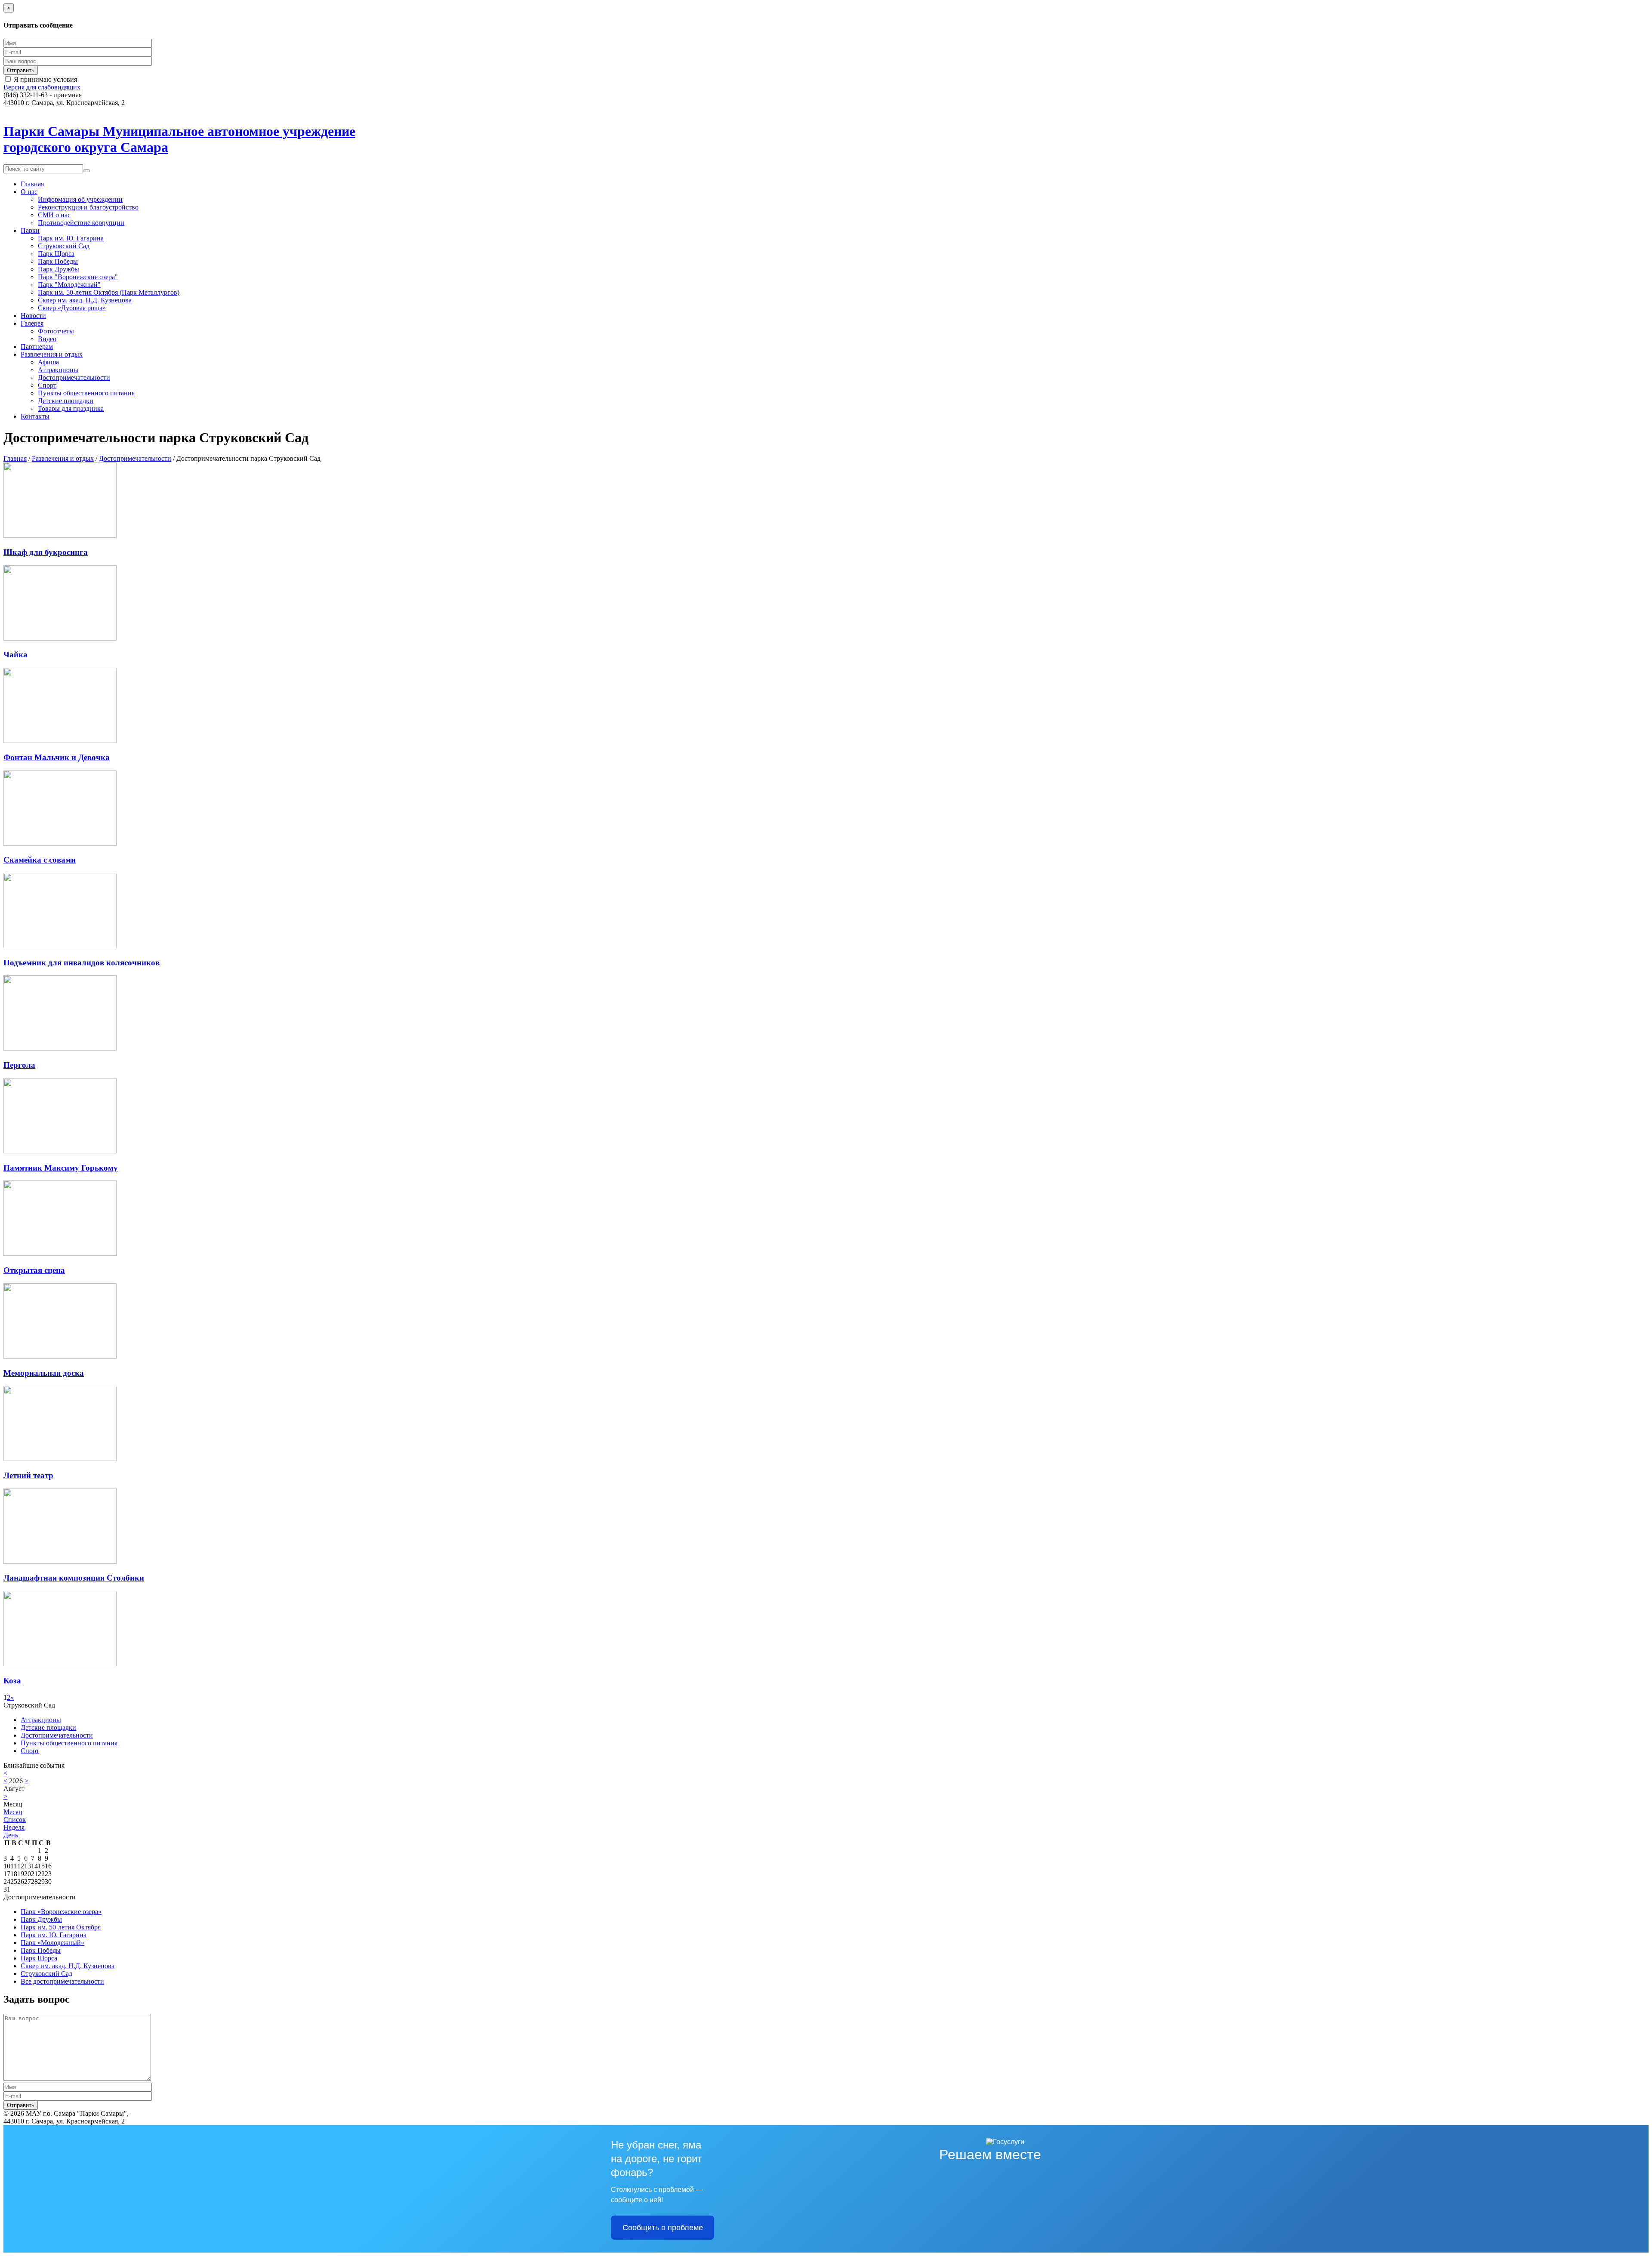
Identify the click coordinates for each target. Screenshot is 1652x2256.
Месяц (13, 1812)
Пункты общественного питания (86, 393)
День (11, 1835)
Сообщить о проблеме (663, 2228)
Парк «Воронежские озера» (61, 1912)
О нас (29, 192)
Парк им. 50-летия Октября (61, 1927)
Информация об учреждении (80, 199)
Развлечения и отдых (52, 354)
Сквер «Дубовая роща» (72, 308)
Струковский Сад (64, 246)
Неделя (14, 1827)
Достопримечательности (74, 378)
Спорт (47, 385)
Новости (33, 316)
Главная (32, 184)
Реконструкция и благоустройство (88, 207)
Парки (30, 230)
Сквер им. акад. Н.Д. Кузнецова (85, 300)
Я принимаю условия (45, 79)
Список (15, 1820)
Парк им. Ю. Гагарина (71, 238)
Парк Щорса (56, 254)
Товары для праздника (71, 408)
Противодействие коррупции (81, 223)
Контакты (35, 416)
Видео (47, 339)
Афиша (48, 362)
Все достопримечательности (62, 1981)
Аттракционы (58, 370)
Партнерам (37, 347)
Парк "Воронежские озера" (78, 277)
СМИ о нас (54, 215)
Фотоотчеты (56, 331)
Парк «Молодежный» (52, 1943)
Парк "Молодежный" (69, 285)
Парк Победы (58, 261)
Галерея (32, 323)
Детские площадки (66, 401)
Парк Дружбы (59, 269)
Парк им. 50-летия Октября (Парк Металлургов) (109, 292)
